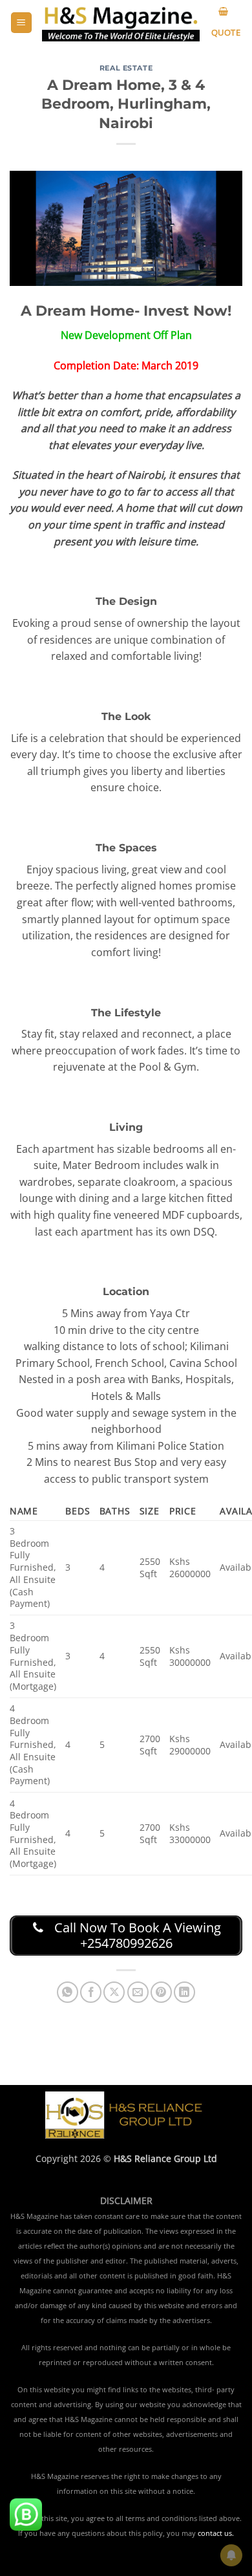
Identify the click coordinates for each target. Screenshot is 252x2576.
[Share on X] (114, 1992)
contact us (215, 2533)
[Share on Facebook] (91, 1992)
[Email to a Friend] (138, 1992)
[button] (21, 23)
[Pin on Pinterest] (161, 1992)
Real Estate (126, 68)
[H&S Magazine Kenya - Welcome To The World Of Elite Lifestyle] (121, 23)
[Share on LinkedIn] (184, 1992)
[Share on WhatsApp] (68, 1992)
